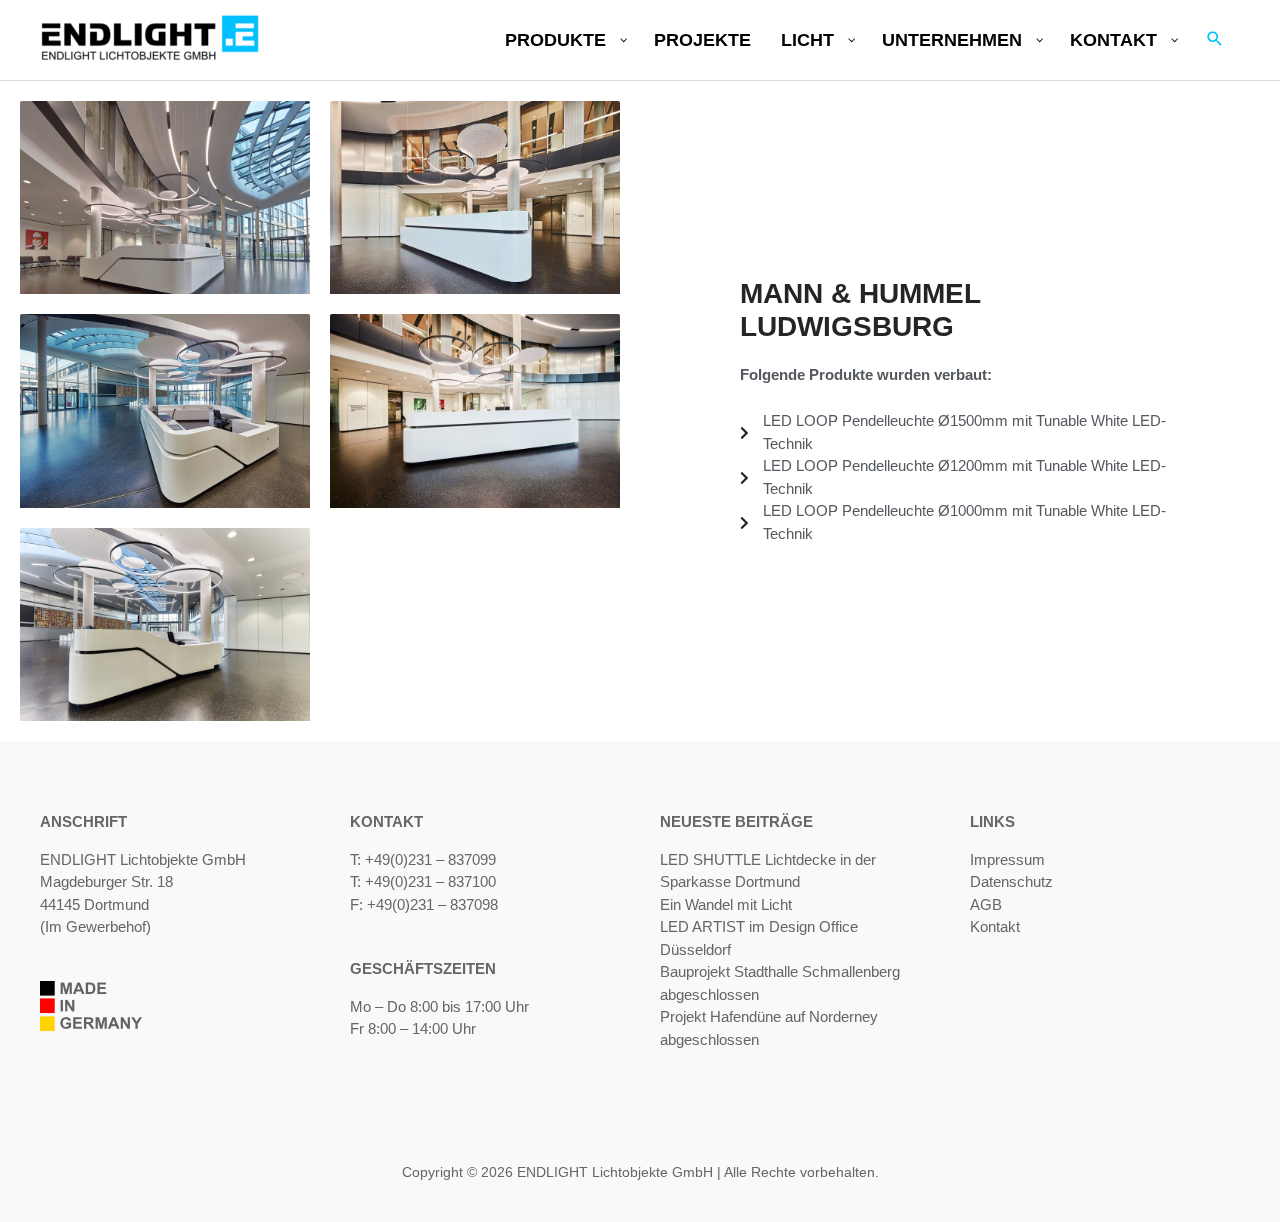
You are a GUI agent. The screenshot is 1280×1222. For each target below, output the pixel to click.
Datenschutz (1011, 881)
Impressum (1007, 859)
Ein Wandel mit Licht (726, 904)
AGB (986, 904)
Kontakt (995, 926)
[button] (1215, 40)
